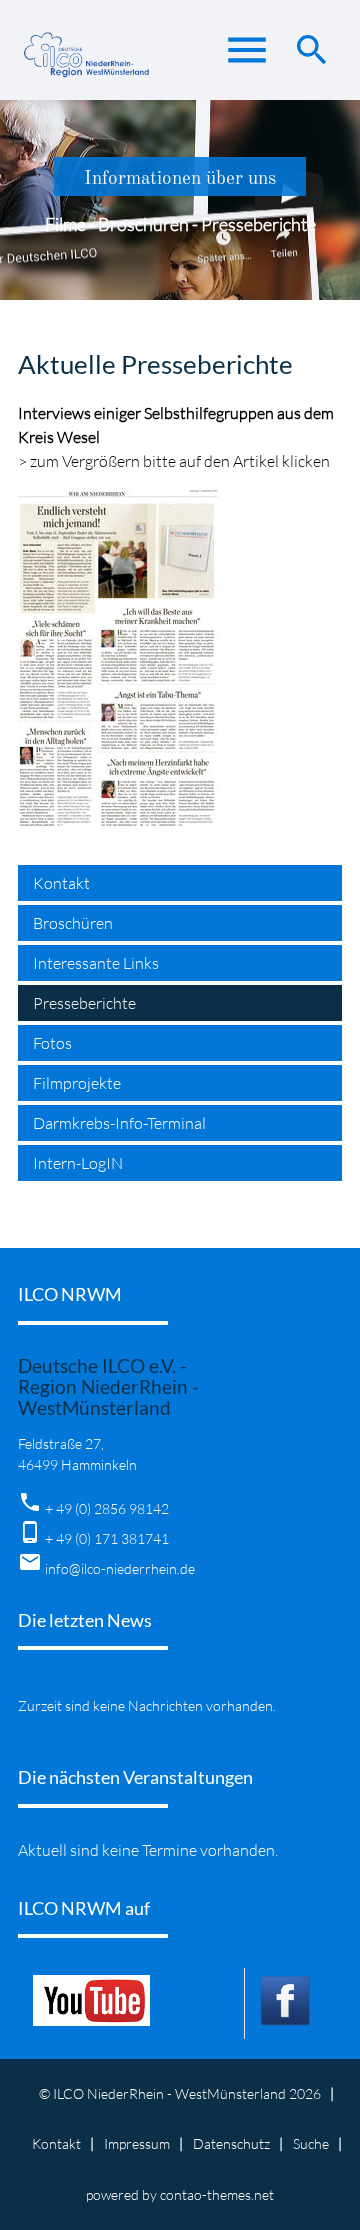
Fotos (52, 1043)
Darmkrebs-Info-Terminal (119, 1123)
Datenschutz (231, 2143)
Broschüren (73, 923)
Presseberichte (84, 1003)
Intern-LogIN (78, 1163)
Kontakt (61, 883)
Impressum (137, 2143)
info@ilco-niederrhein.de (120, 1568)
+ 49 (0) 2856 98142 (107, 1508)
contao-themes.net (217, 2194)
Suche (311, 2143)
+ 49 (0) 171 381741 (107, 1538)
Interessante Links (96, 963)
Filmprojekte (77, 1083)
